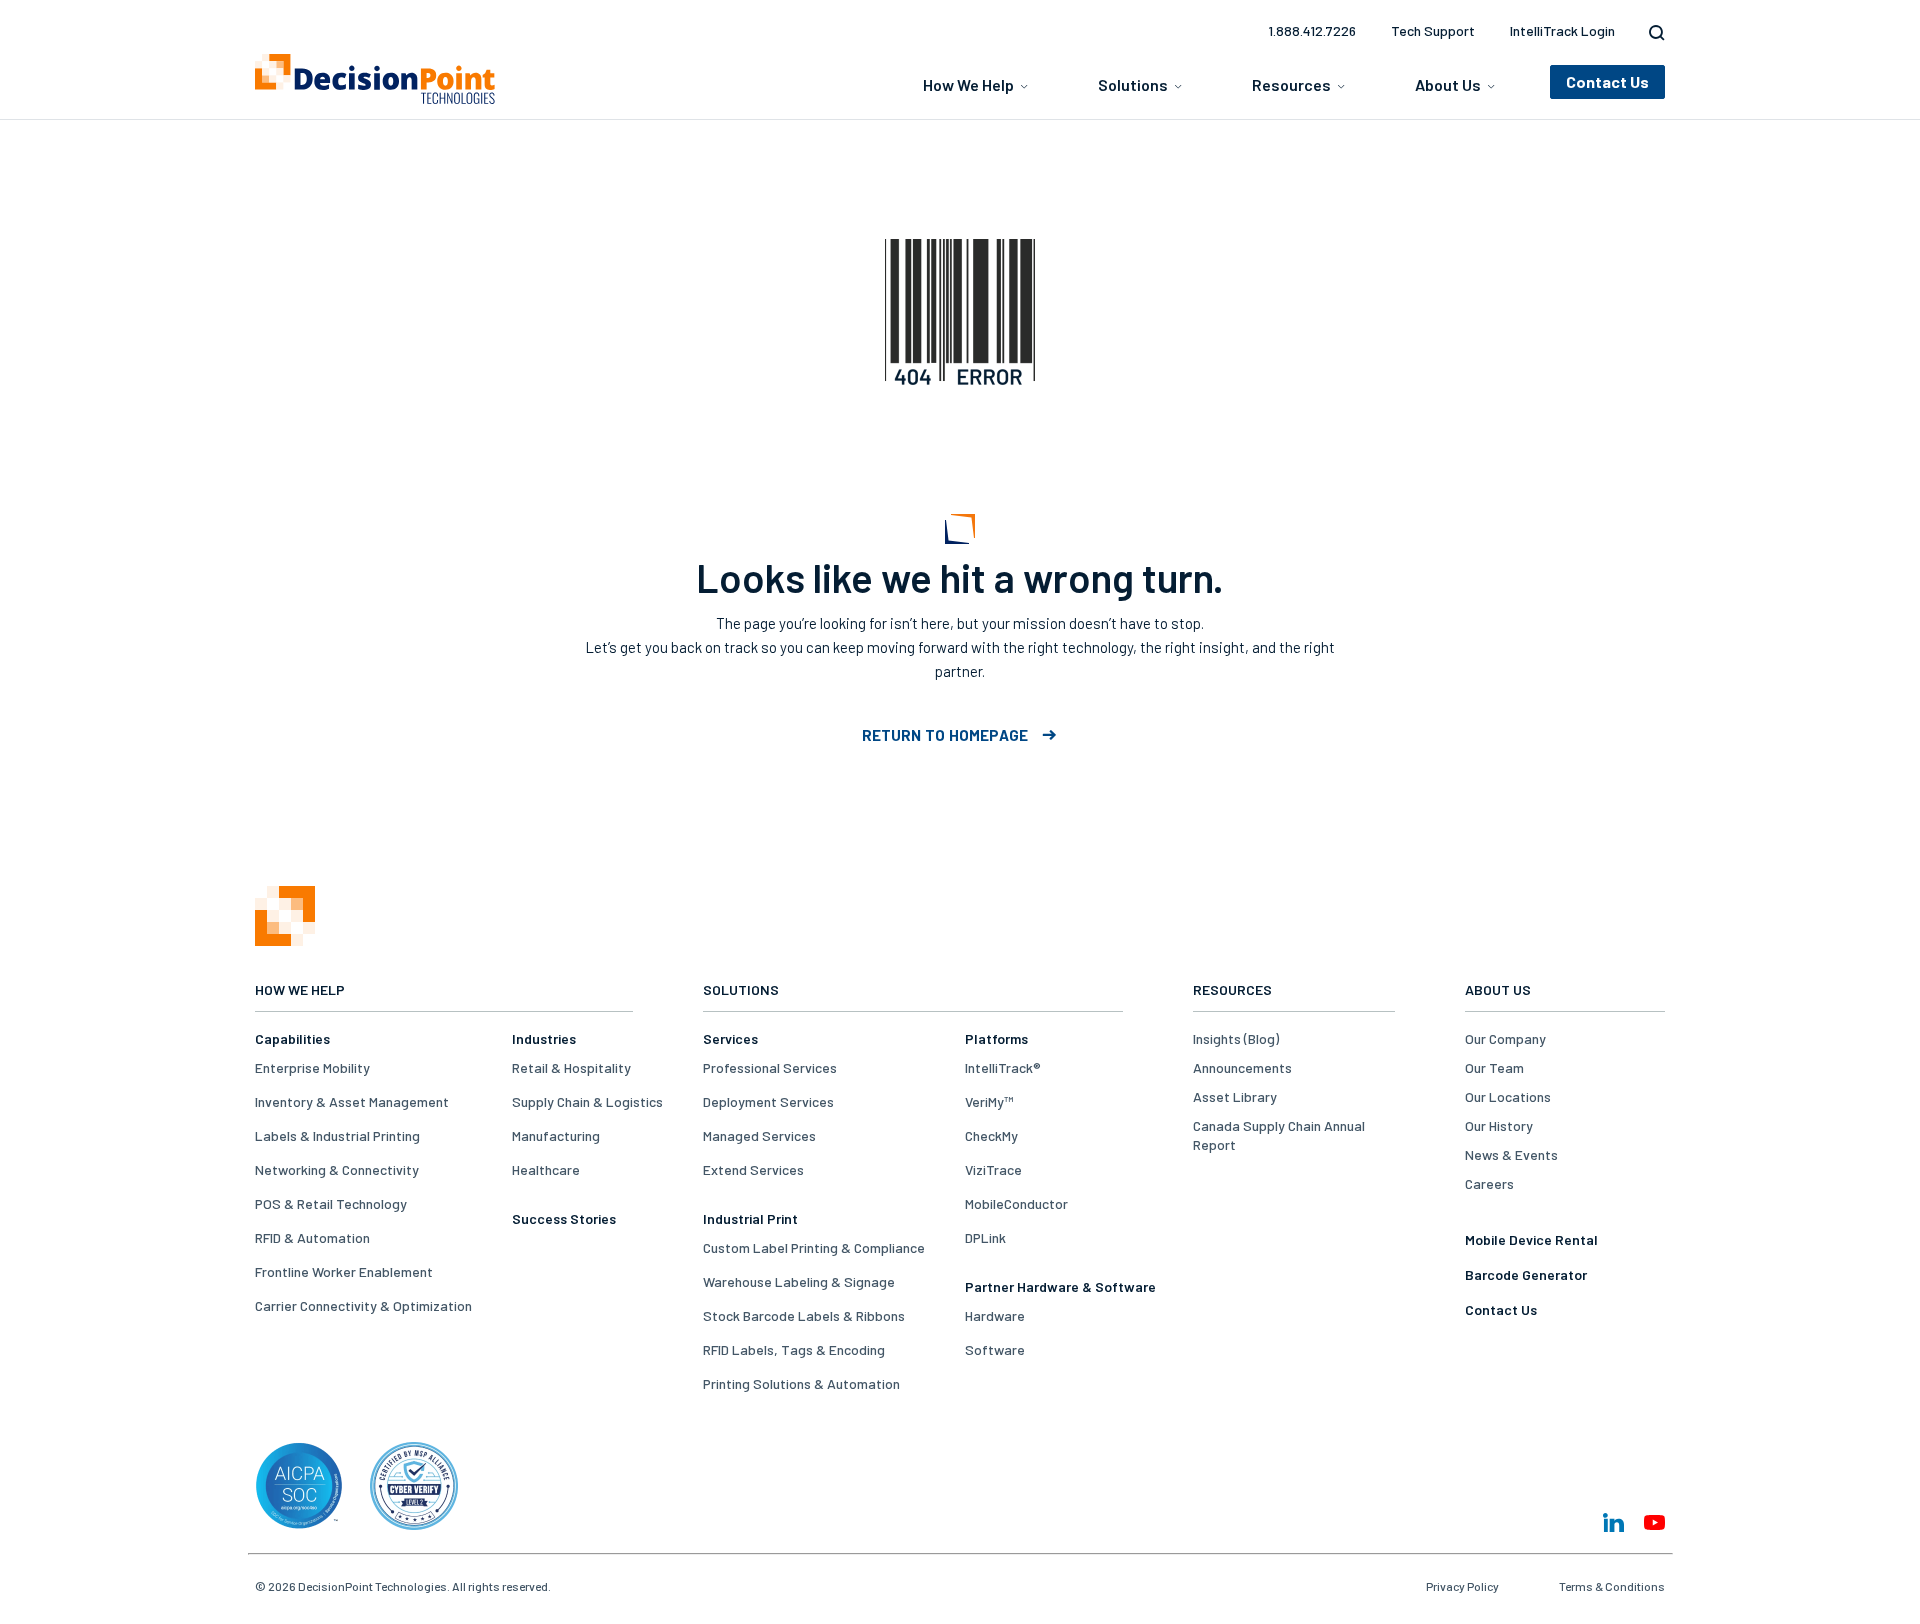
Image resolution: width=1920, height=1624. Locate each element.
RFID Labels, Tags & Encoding (794, 1349)
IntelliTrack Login (1562, 30)
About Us (1448, 84)
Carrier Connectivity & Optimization (363, 1305)
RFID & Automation (312, 1237)
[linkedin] (1613, 1522)
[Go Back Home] (285, 940)
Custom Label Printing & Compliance (814, 1247)
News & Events (1511, 1154)
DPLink (985, 1237)
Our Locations (1508, 1096)
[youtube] (1654, 1522)
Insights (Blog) (1236, 1038)
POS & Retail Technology (331, 1203)
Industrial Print (750, 1218)
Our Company (1505, 1038)
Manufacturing (556, 1135)
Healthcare (546, 1169)
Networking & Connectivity (337, 1169)
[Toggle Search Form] (1652, 33)
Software (995, 1349)
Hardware (995, 1315)
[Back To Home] (375, 79)
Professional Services (770, 1067)
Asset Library (1235, 1096)
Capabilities (292, 1038)
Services (730, 1038)
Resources (1291, 84)
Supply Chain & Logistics (587, 1101)
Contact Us (1501, 1309)
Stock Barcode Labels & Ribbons (804, 1315)
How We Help (968, 84)
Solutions (1133, 84)
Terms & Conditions (1612, 1586)
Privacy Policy (1462, 1586)
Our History (1499, 1125)
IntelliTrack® (1003, 1067)
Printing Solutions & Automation (801, 1383)
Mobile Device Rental (1531, 1239)
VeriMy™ (989, 1101)
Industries (544, 1038)
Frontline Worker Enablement (344, 1271)
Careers (1489, 1183)
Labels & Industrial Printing (337, 1135)
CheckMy (991, 1135)
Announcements (1242, 1067)
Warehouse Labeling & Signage (799, 1281)
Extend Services (753, 1169)
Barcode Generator (1526, 1274)
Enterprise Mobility (312, 1067)
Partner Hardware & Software (1060, 1286)
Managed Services (759, 1135)
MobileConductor (1016, 1203)
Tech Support (1433, 30)
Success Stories (564, 1218)
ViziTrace (993, 1169)
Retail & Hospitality (571, 1067)
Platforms (996, 1038)
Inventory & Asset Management (352, 1101)
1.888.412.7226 (1312, 30)
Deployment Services (768, 1101)
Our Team (1494, 1067)
